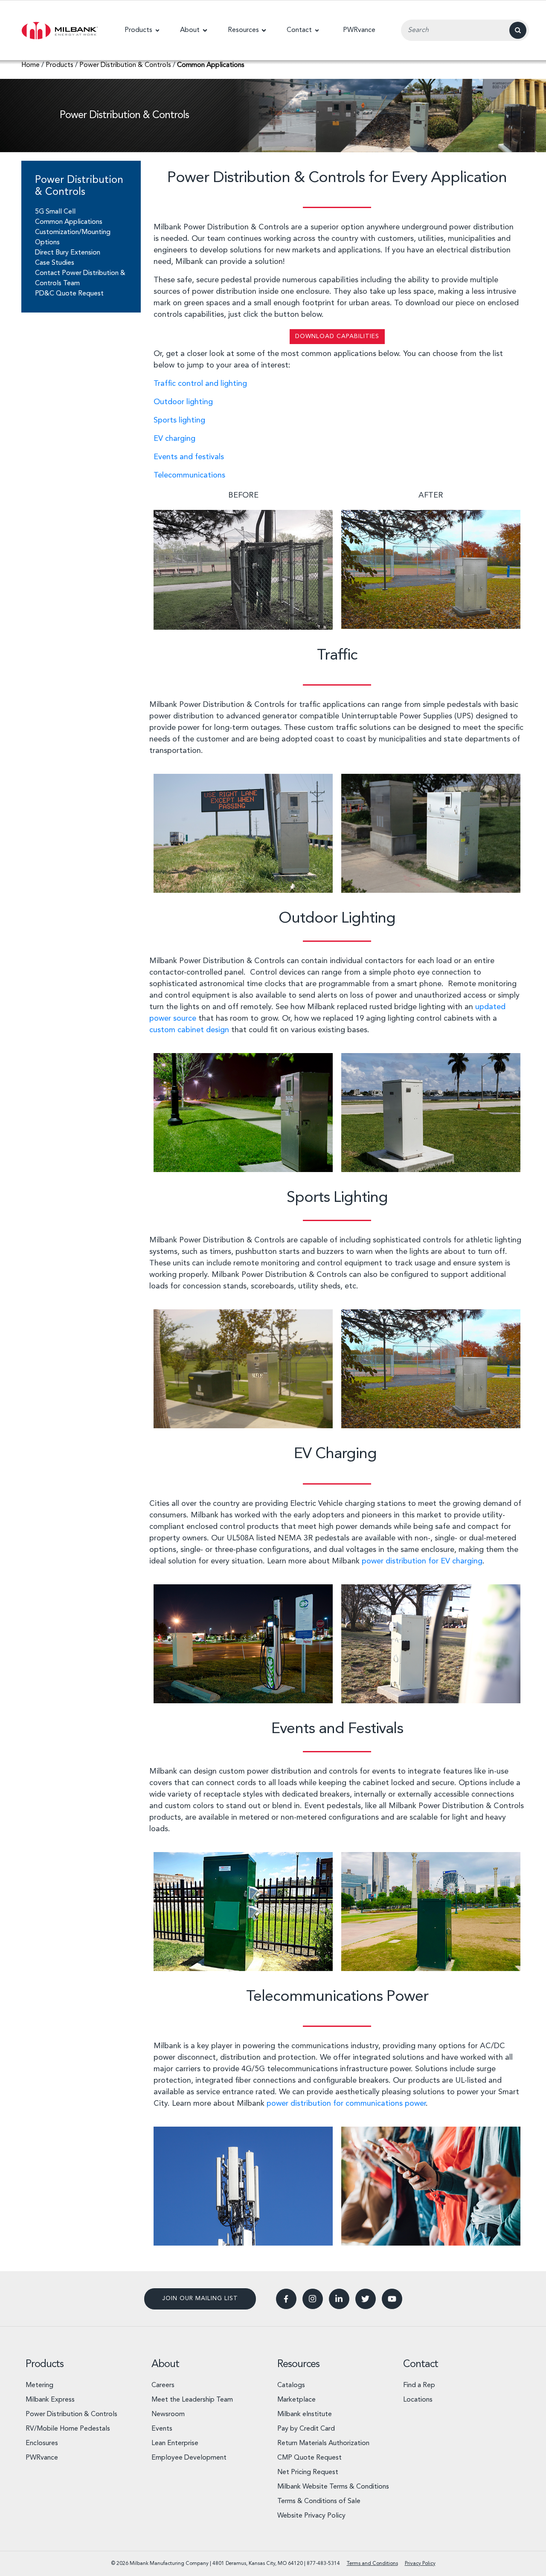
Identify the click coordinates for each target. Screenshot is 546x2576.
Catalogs (291, 2385)
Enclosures (42, 2443)
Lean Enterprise (175, 2443)
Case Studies (55, 263)
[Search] (518, 30)
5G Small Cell (55, 212)
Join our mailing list (200, 2298)
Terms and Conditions (372, 2564)
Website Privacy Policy (311, 2516)
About (165, 2365)
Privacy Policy (420, 2564)
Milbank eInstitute (305, 2414)
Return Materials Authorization (323, 2443)
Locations (418, 2400)
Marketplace (296, 2400)
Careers (163, 2385)
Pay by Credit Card (306, 2429)
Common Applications (69, 222)
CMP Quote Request (309, 2458)
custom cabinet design (189, 1030)
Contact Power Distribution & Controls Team (80, 278)
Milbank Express (50, 2400)
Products (45, 2365)
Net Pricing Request (308, 2472)
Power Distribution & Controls (71, 2414)
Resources (298, 2365)
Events (162, 2429)
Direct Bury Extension (68, 253)
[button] (142, 30)
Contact (421, 2365)
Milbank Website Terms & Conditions (333, 2487)
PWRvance (42, 2458)
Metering (39, 2385)
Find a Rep (419, 2385)
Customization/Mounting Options (73, 237)
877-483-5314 (323, 2564)
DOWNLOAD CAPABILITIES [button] (337, 336)
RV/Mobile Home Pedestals (68, 2429)
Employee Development (189, 2458)
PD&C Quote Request (69, 294)
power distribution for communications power (346, 2104)
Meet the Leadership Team (192, 2400)
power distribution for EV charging (422, 1561)
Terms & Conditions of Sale (319, 2501)
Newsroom (168, 2414)
